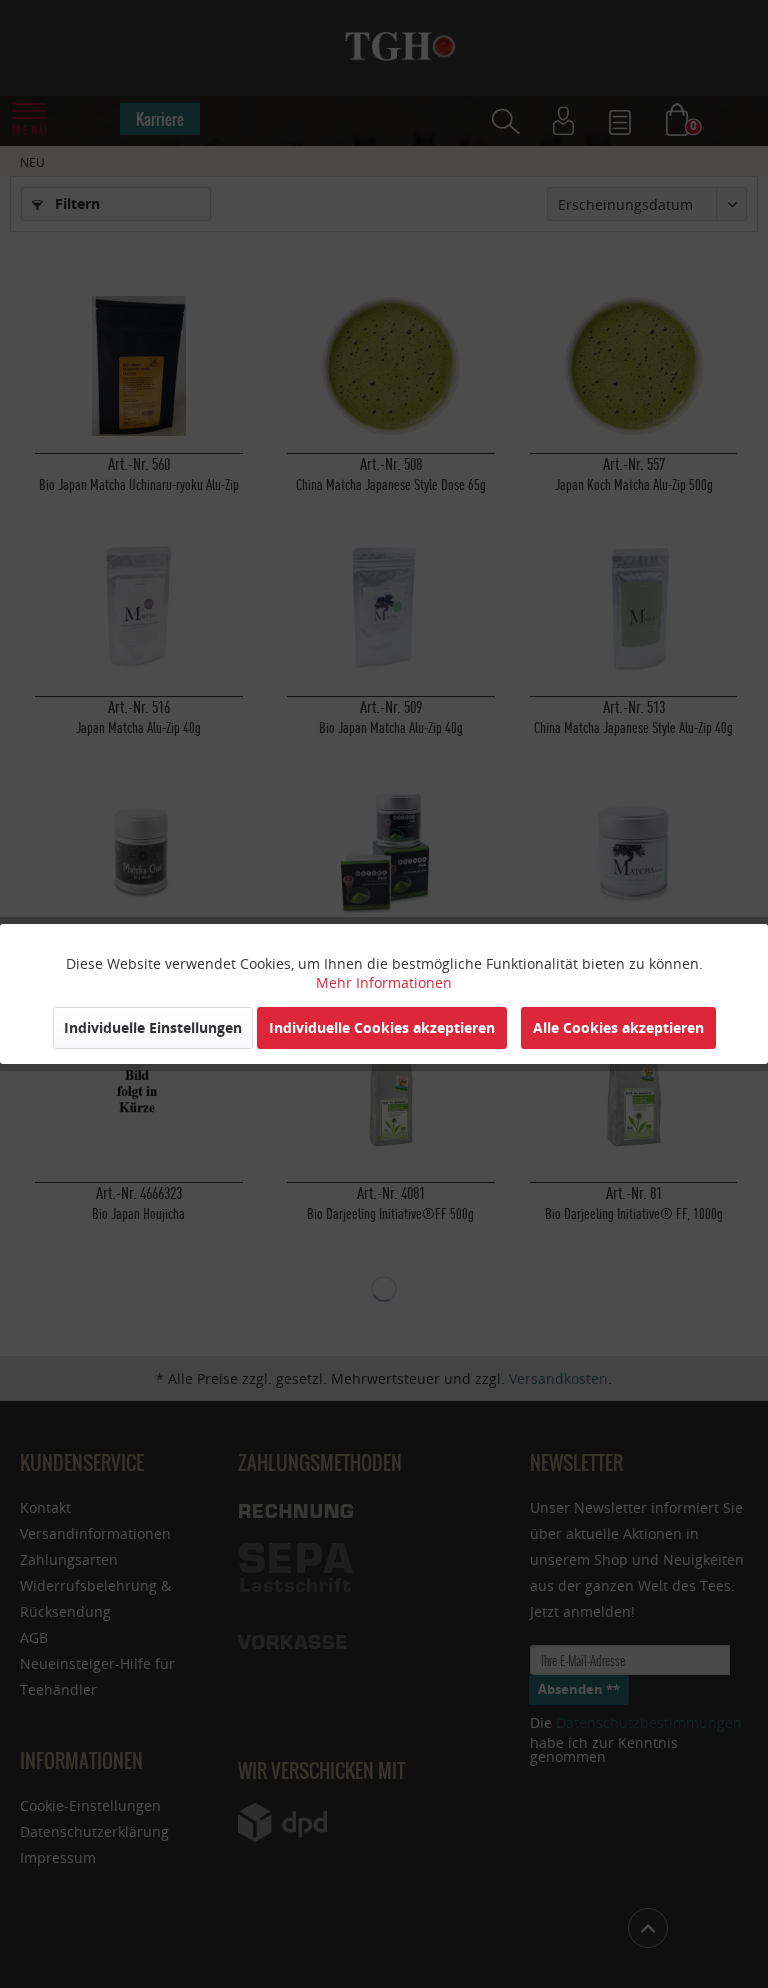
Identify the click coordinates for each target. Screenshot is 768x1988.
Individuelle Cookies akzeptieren (382, 1027)
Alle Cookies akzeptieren (618, 1027)
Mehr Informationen (384, 982)
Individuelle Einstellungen (153, 1027)
